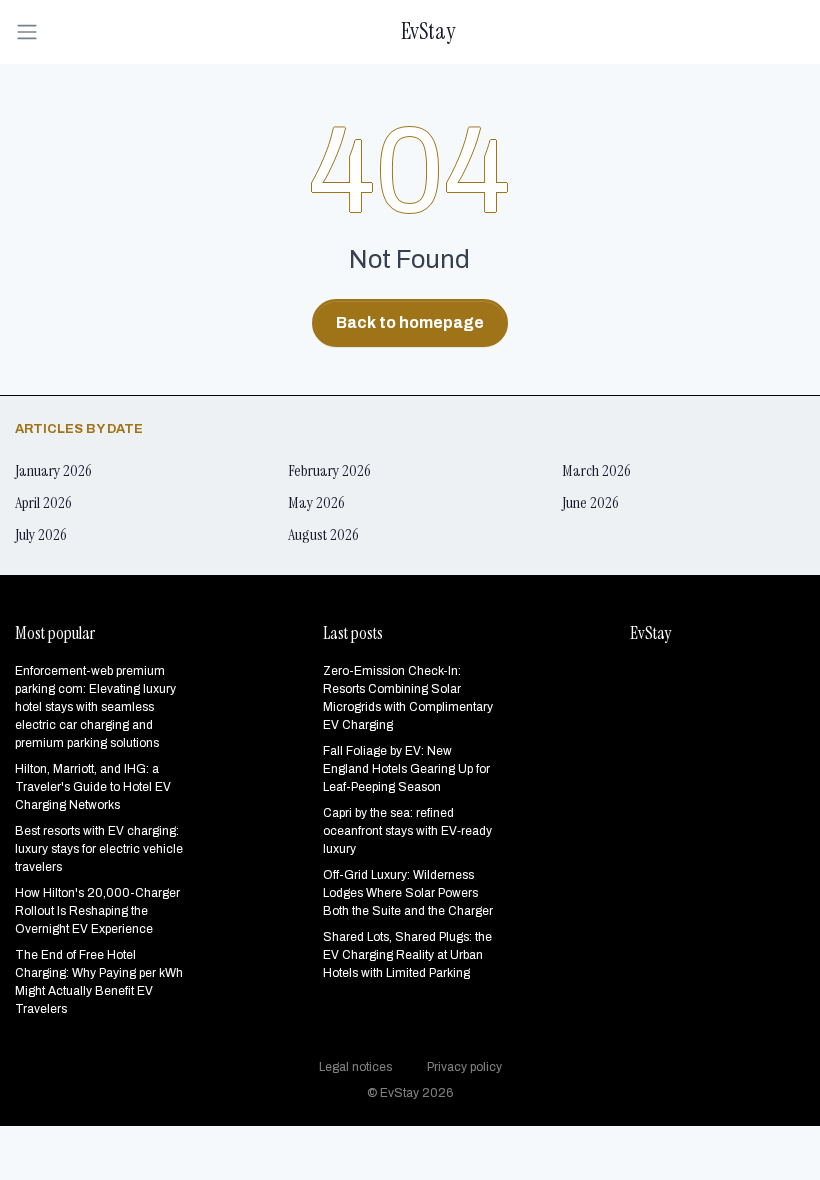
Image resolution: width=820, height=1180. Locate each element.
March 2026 (596, 470)
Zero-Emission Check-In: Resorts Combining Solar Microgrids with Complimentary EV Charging (408, 698)
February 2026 (329, 470)
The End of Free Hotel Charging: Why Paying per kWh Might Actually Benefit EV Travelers (99, 982)
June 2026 (590, 502)
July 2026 (41, 534)
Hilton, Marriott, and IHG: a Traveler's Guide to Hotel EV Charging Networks (93, 787)
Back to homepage (410, 322)
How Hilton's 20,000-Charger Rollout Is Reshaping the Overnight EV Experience (97, 911)
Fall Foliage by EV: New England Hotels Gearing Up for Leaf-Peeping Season (406, 769)
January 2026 (53, 470)
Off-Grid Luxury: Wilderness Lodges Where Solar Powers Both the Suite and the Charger (408, 893)
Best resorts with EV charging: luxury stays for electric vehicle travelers (99, 849)
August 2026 (323, 534)
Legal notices (355, 1067)
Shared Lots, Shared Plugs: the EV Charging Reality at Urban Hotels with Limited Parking (407, 955)
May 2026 (316, 502)
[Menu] (33, 32)
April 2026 (43, 502)
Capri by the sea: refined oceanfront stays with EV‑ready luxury (407, 831)
